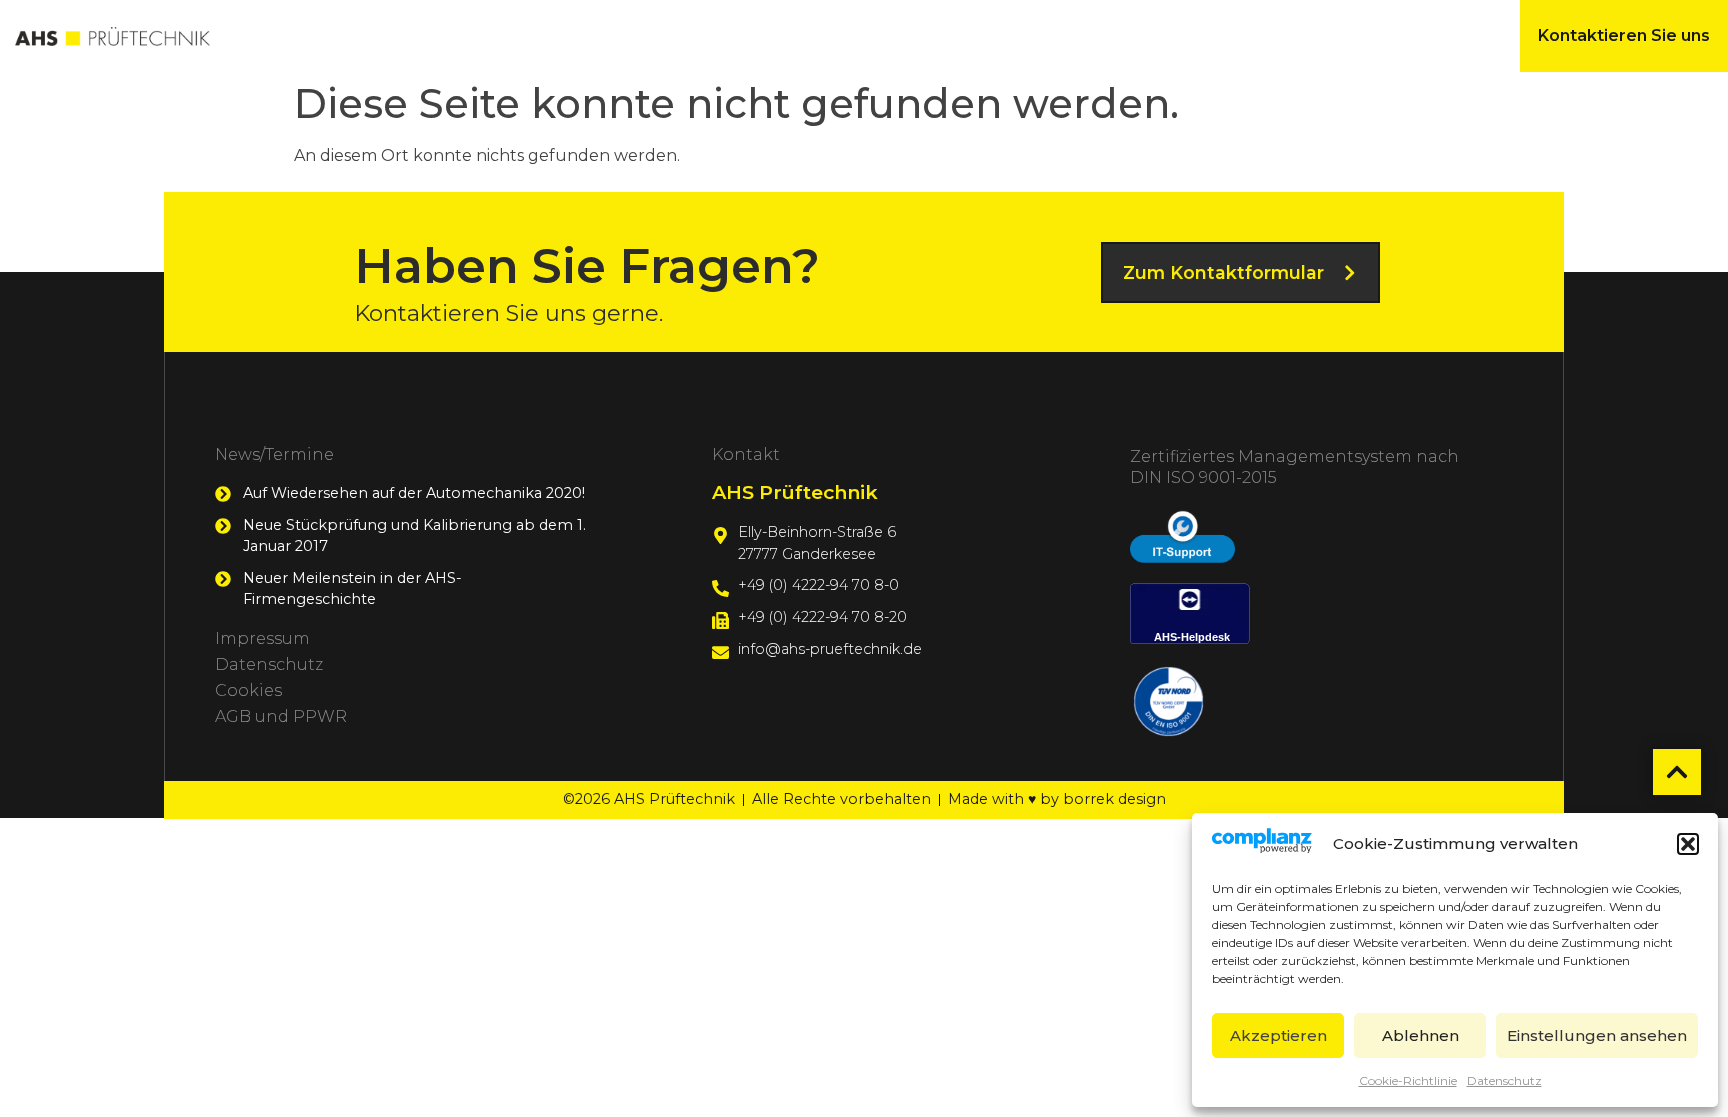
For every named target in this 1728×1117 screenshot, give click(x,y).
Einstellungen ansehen (1597, 1035)
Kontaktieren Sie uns (1624, 35)
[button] (1688, 844)
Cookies (248, 690)
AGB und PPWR (281, 716)
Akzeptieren (1278, 1035)
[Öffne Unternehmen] (725, 36)
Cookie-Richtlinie (1408, 1080)
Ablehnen (1420, 1035)
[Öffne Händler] (1301, 36)
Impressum (262, 638)
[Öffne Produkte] (480, 36)
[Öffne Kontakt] (1104, 36)
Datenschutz (1504, 1080)
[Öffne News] (904, 36)
